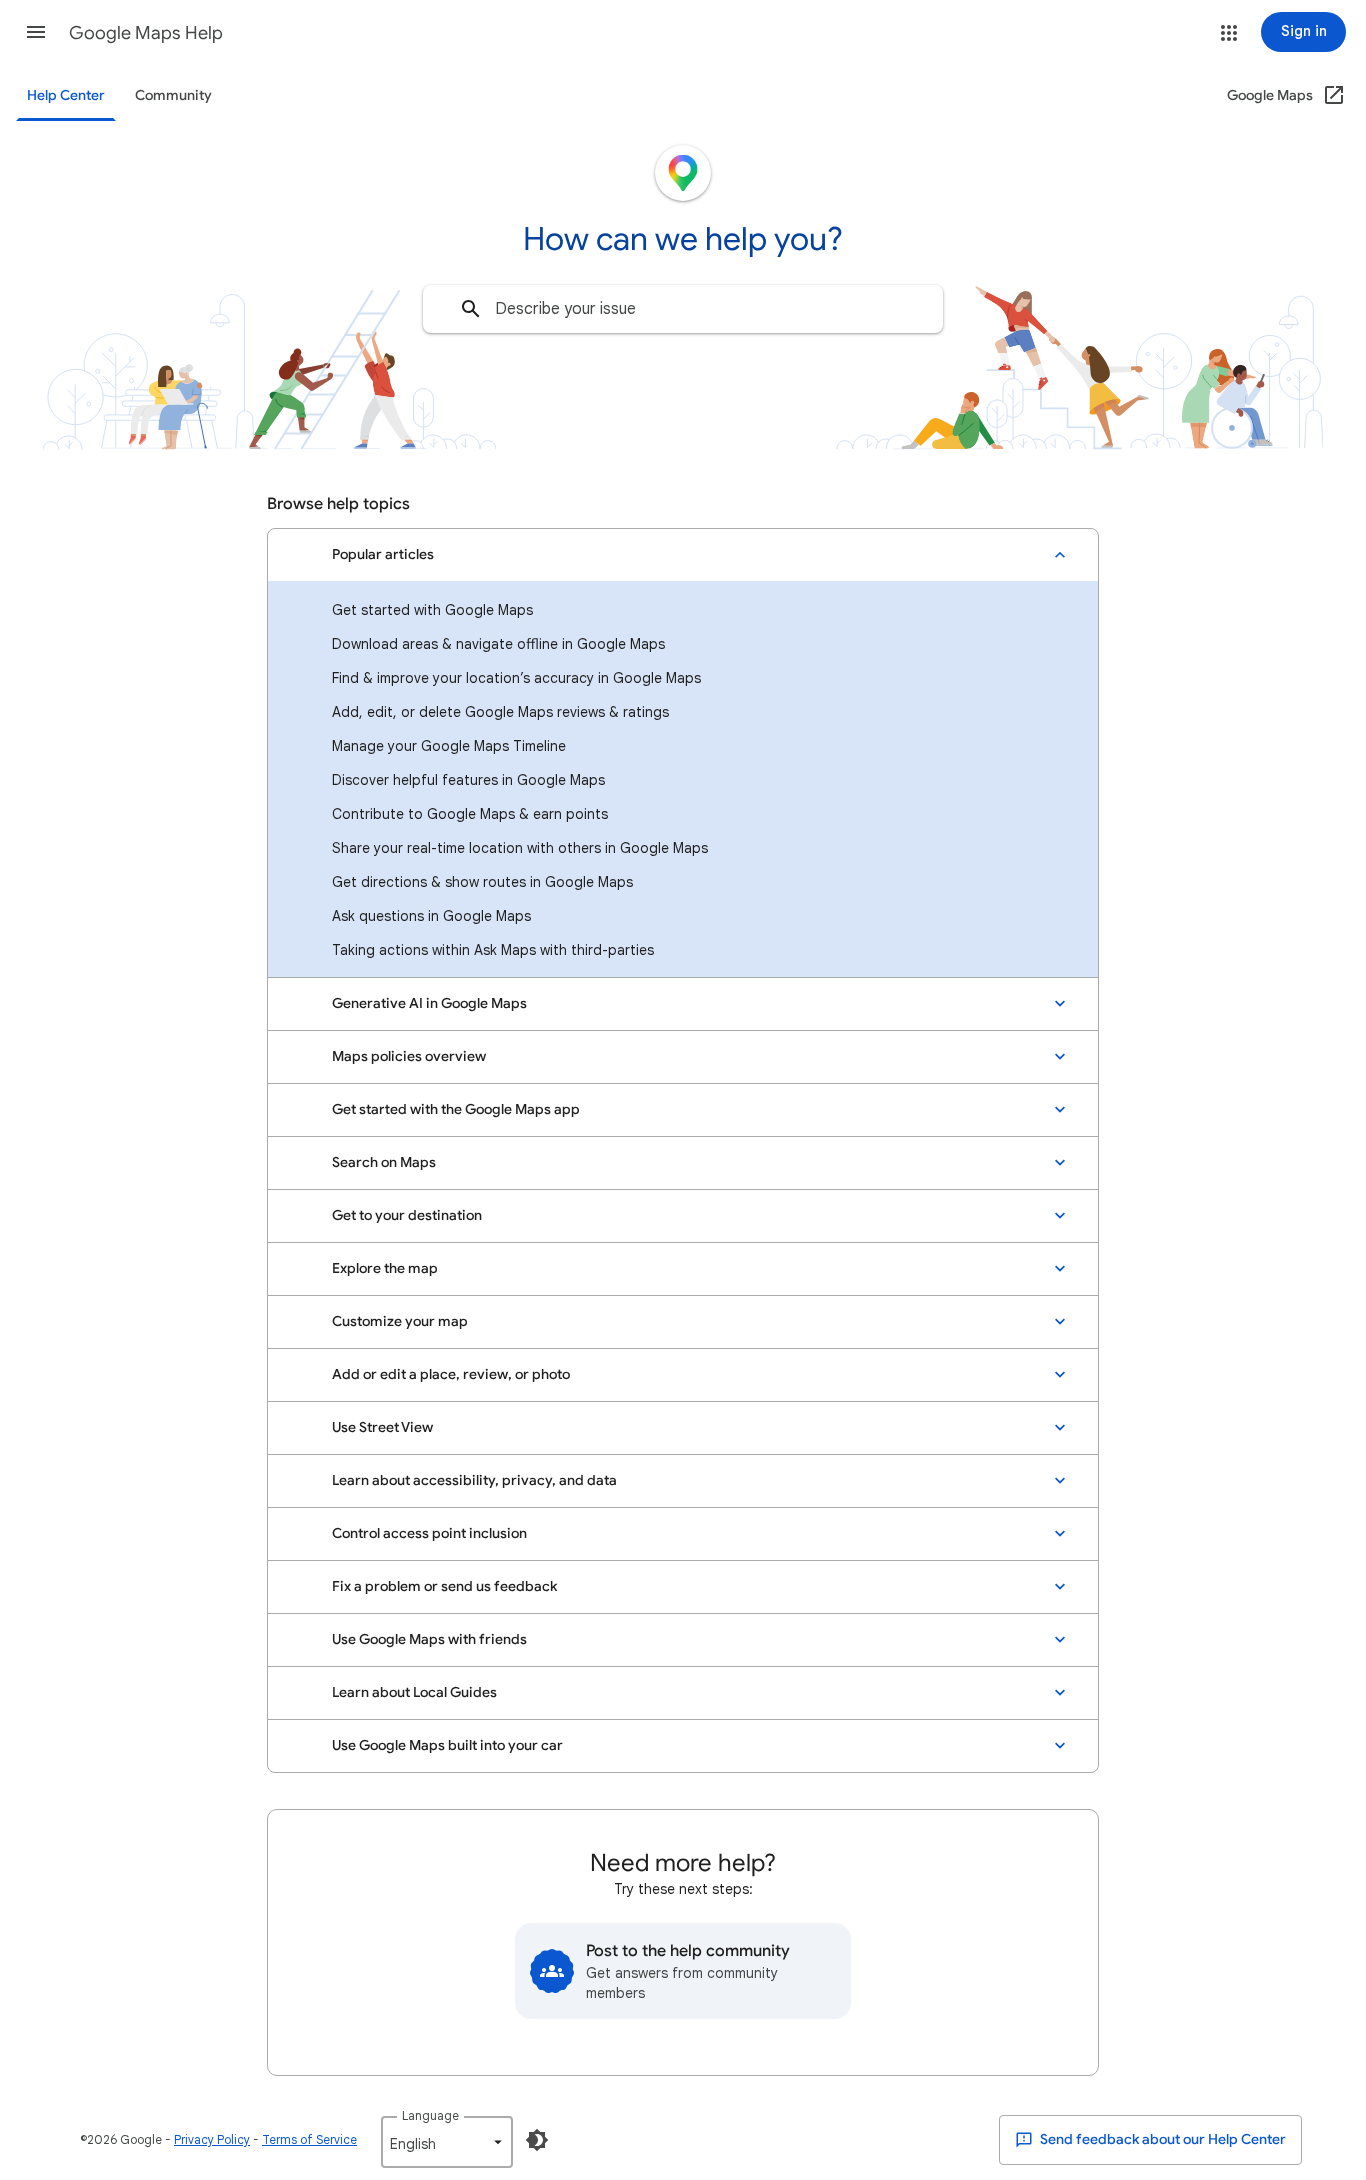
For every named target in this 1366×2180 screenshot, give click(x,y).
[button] (36, 32)
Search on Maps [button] (384, 1162)
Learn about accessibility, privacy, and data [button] (474, 1480)
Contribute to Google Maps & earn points (470, 814)
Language (430, 2115)
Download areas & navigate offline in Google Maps (498, 644)
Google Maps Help (146, 33)
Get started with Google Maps (432, 610)
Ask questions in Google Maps (431, 916)
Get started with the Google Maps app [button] (456, 1109)
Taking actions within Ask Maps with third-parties (493, 950)
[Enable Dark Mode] (537, 2140)
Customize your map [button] (400, 1321)
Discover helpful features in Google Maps (468, 780)
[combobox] (683, 309)
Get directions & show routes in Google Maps (482, 882)
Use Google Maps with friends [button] (429, 1639)
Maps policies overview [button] (409, 1056)
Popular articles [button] (383, 554)
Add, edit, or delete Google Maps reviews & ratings (500, 712)
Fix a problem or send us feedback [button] (444, 1586)
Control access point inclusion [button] (429, 1533)
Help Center (66, 95)
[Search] (471, 309)
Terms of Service (309, 2139)
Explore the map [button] (385, 1268)
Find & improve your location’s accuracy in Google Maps (516, 678)
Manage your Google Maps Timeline (449, 746)
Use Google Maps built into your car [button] (447, 1745)
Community (173, 95)
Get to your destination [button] (407, 1215)
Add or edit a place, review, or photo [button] (451, 1374)
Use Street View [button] (382, 1427)
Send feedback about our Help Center (1161, 2139)
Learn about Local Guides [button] (414, 1692)
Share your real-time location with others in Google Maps (520, 848)
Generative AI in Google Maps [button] (429, 1003)
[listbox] (447, 2142)
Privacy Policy (212, 2139)
